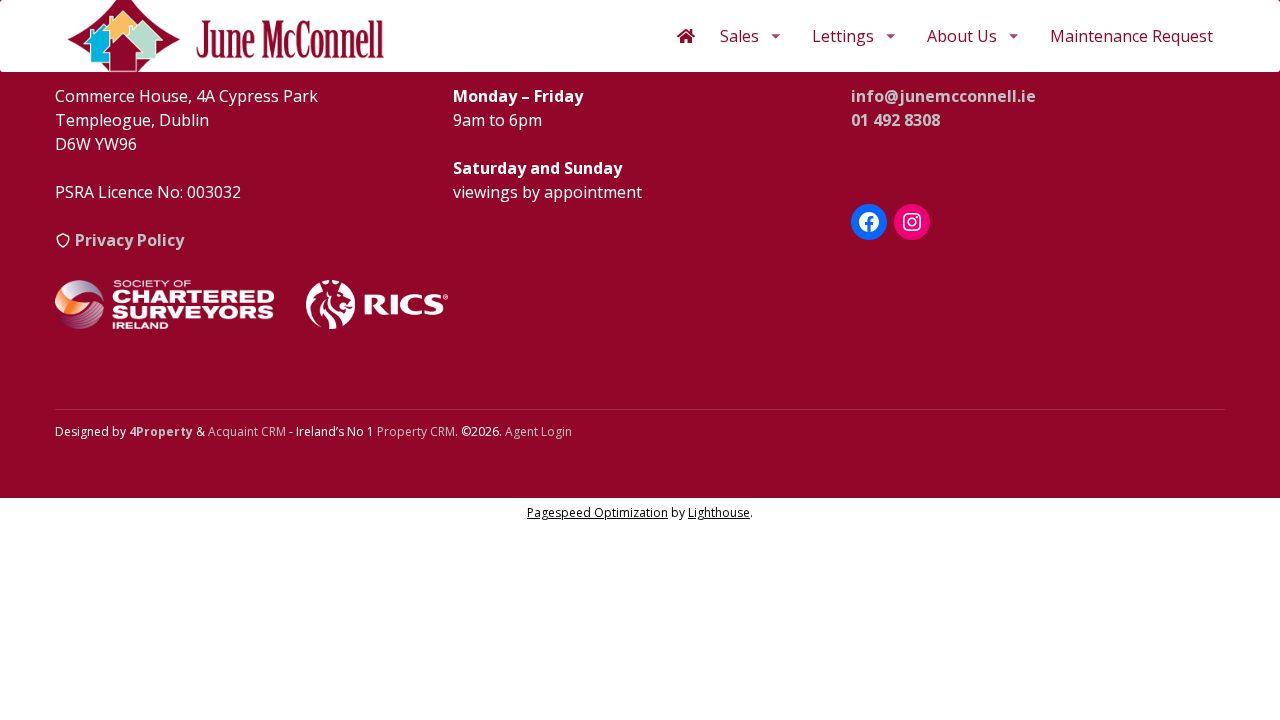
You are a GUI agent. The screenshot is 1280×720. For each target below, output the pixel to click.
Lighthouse (719, 512)
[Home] (686, 36)
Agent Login (538, 431)
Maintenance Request (1131, 36)
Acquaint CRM (247, 431)
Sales (739, 36)
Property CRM (416, 431)
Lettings (843, 36)
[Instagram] (912, 222)
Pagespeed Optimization (597, 512)
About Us (962, 36)
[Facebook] (869, 222)
